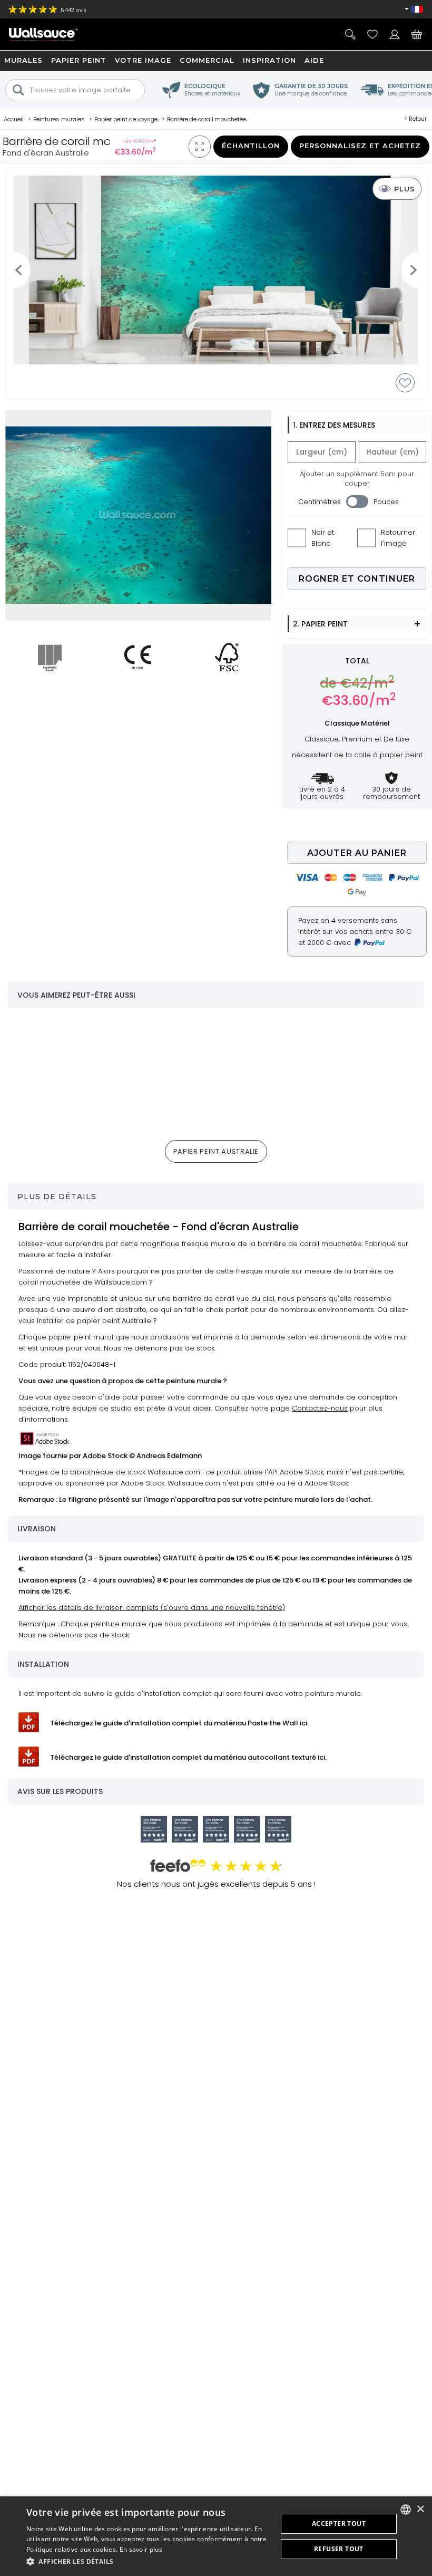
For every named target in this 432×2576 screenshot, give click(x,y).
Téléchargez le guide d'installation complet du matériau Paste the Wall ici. (179, 1723)
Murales (23, 60)
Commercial (207, 60)
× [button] (420, 2509)
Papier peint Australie (216, 1151)
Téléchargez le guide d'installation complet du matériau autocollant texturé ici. (188, 1757)
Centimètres (320, 502)
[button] (148, 2561)
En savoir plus (141, 2549)
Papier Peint (79, 60)
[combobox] (406, 2510)
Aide (314, 60)
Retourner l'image (398, 538)
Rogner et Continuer (357, 579)
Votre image (143, 60)
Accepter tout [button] (339, 2524)
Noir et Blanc (323, 538)
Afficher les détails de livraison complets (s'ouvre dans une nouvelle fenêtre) (152, 1608)
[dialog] (216, 2536)
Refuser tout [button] (339, 2549)
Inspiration (269, 60)
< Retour (415, 119)
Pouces (386, 502)
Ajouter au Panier (357, 853)
